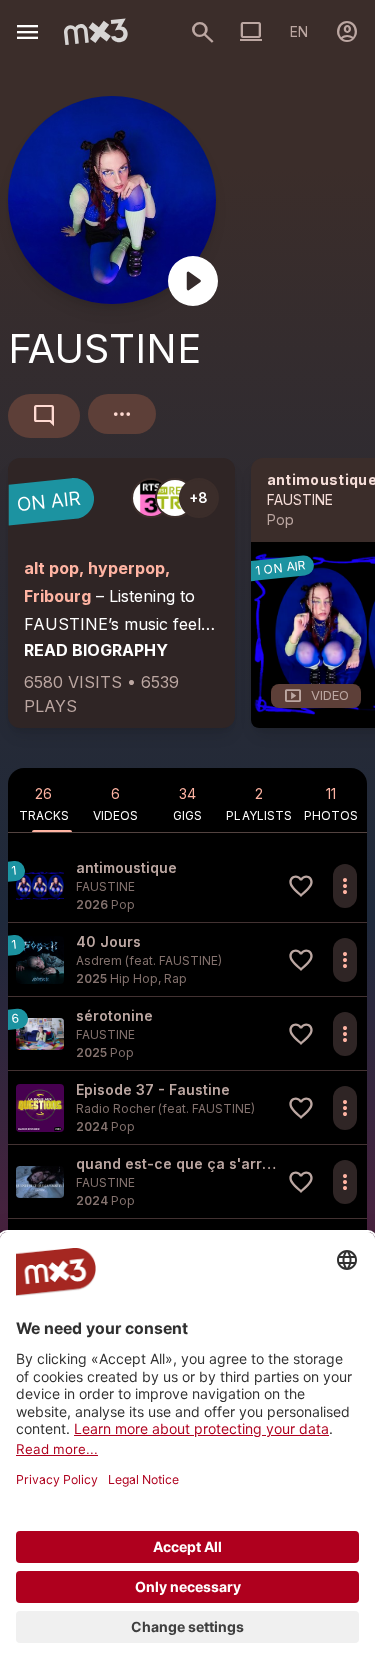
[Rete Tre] (175, 498)
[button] (187, 885)
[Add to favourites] (301, 886)
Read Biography (96, 650)
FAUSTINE (300, 499)
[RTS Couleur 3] (151, 498)
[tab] (44, 800)
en (299, 31)
